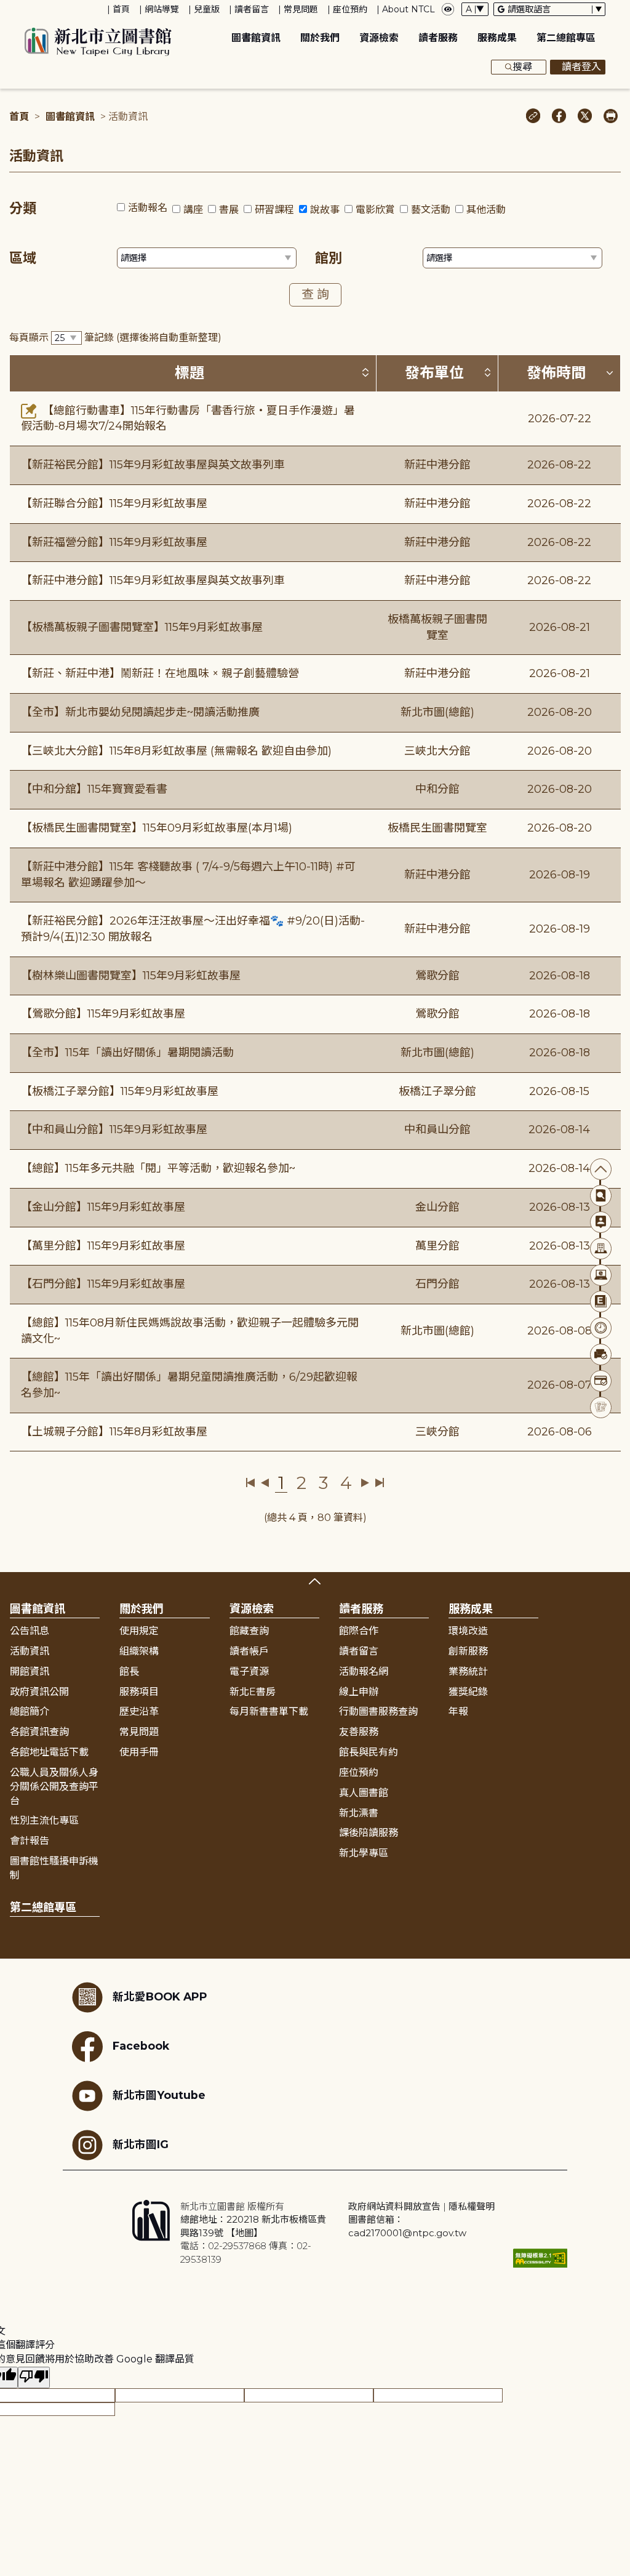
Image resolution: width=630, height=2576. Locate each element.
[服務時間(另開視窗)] (601, 1328)
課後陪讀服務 (369, 1833)
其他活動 (486, 210)
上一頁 (265, 1483)
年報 (458, 1711)
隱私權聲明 (472, 2206)
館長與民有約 (369, 1752)
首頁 (121, 9)
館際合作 (359, 1631)
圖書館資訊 (256, 38)
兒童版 (207, 9)
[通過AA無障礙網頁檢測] (540, 2258)
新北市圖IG (141, 2144)
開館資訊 (30, 1671)
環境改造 (468, 1631)
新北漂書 (359, 1813)
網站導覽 (162, 9)
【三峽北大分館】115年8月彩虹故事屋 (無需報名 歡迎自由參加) (176, 751)
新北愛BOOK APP (160, 1996)
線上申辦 (359, 1692)
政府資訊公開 (39, 1692)
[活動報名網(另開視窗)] (601, 1407)
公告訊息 (30, 1631)
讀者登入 (581, 67)
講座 (193, 210)
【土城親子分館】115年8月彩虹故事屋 (114, 1432)
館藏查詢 (249, 1631)
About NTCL (409, 9)
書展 (229, 210)
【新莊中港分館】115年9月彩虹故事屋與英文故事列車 (153, 580)
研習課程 (274, 210)
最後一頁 (379, 1483)
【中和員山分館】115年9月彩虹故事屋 (114, 1130)
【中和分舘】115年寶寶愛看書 (94, 789)
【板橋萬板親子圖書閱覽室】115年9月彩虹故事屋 (142, 627)
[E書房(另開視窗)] (601, 1302)
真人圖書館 (364, 1793)
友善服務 (359, 1732)
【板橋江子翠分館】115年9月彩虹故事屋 (120, 1091)
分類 (23, 208)
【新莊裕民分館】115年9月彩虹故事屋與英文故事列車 (153, 465)
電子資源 (249, 1671)
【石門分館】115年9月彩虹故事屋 (103, 1284)
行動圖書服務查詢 (378, 1711)
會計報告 (30, 1841)
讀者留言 (252, 9)
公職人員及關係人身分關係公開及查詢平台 (54, 1787)
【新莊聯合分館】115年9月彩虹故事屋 (114, 504)
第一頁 (251, 1483)
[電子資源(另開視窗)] (601, 1275)
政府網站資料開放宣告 (394, 2206)
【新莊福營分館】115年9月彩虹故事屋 (114, 542)
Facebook (141, 2046)
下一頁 (365, 1483)
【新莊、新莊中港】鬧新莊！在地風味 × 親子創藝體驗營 (160, 673)
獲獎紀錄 (468, 1692)
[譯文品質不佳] (34, 2377)
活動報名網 (364, 1671)
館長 (129, 1671)
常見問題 (301, 9)
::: (6, 8)
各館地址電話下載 (49, 1752)
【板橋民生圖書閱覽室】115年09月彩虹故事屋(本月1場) (157, 828)
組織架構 (139, 1651)
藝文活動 (431, 210)
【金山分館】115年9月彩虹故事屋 (103, 1207)
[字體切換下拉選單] (475, 9)
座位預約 (350, 9)
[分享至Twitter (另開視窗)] (585, 117)
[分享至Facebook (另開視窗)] (559, 117)
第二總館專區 (566, 38)
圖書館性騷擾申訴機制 (54, 1868)
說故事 (325, 210)
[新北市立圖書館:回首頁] (98, 42)
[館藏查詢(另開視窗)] (601, 1196)
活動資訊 (30, 1651)
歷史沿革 (139, 1711)
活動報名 (148, 208)
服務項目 (139, 1692)
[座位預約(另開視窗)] (601, 1354)
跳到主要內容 (31, 8)
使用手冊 (139, 1752)
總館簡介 (30, 1711)
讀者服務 (438, 38)
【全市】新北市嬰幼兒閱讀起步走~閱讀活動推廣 (140, 712)
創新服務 (468, 1651)
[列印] (611, 117)
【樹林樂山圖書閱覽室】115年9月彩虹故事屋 (131, 976)
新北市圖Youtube (159, 2095)
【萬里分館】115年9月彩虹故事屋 (103, 1246)
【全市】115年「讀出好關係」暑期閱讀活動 (127, 1053)
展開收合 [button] (315, 1581)
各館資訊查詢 (39, 1732)
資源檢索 (379, 38)
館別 (329, 258)
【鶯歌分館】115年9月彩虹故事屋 (103, 1014)
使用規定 (139, 1631)
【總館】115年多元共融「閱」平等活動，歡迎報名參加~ (158, 1168)
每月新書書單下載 (269, 1711)
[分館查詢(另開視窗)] (601, 1249)
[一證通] (601, 1381)
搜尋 (522, 67)
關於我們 (320, 38)
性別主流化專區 (44, 1820)
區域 (23, 258)
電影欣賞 (375, 210)
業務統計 (468, 1671)
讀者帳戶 (249, 1651)
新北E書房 (253, 1692)
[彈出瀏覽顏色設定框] (448, 9)
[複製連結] (533, 117)
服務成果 (497, 38)
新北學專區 (364, 1853)
